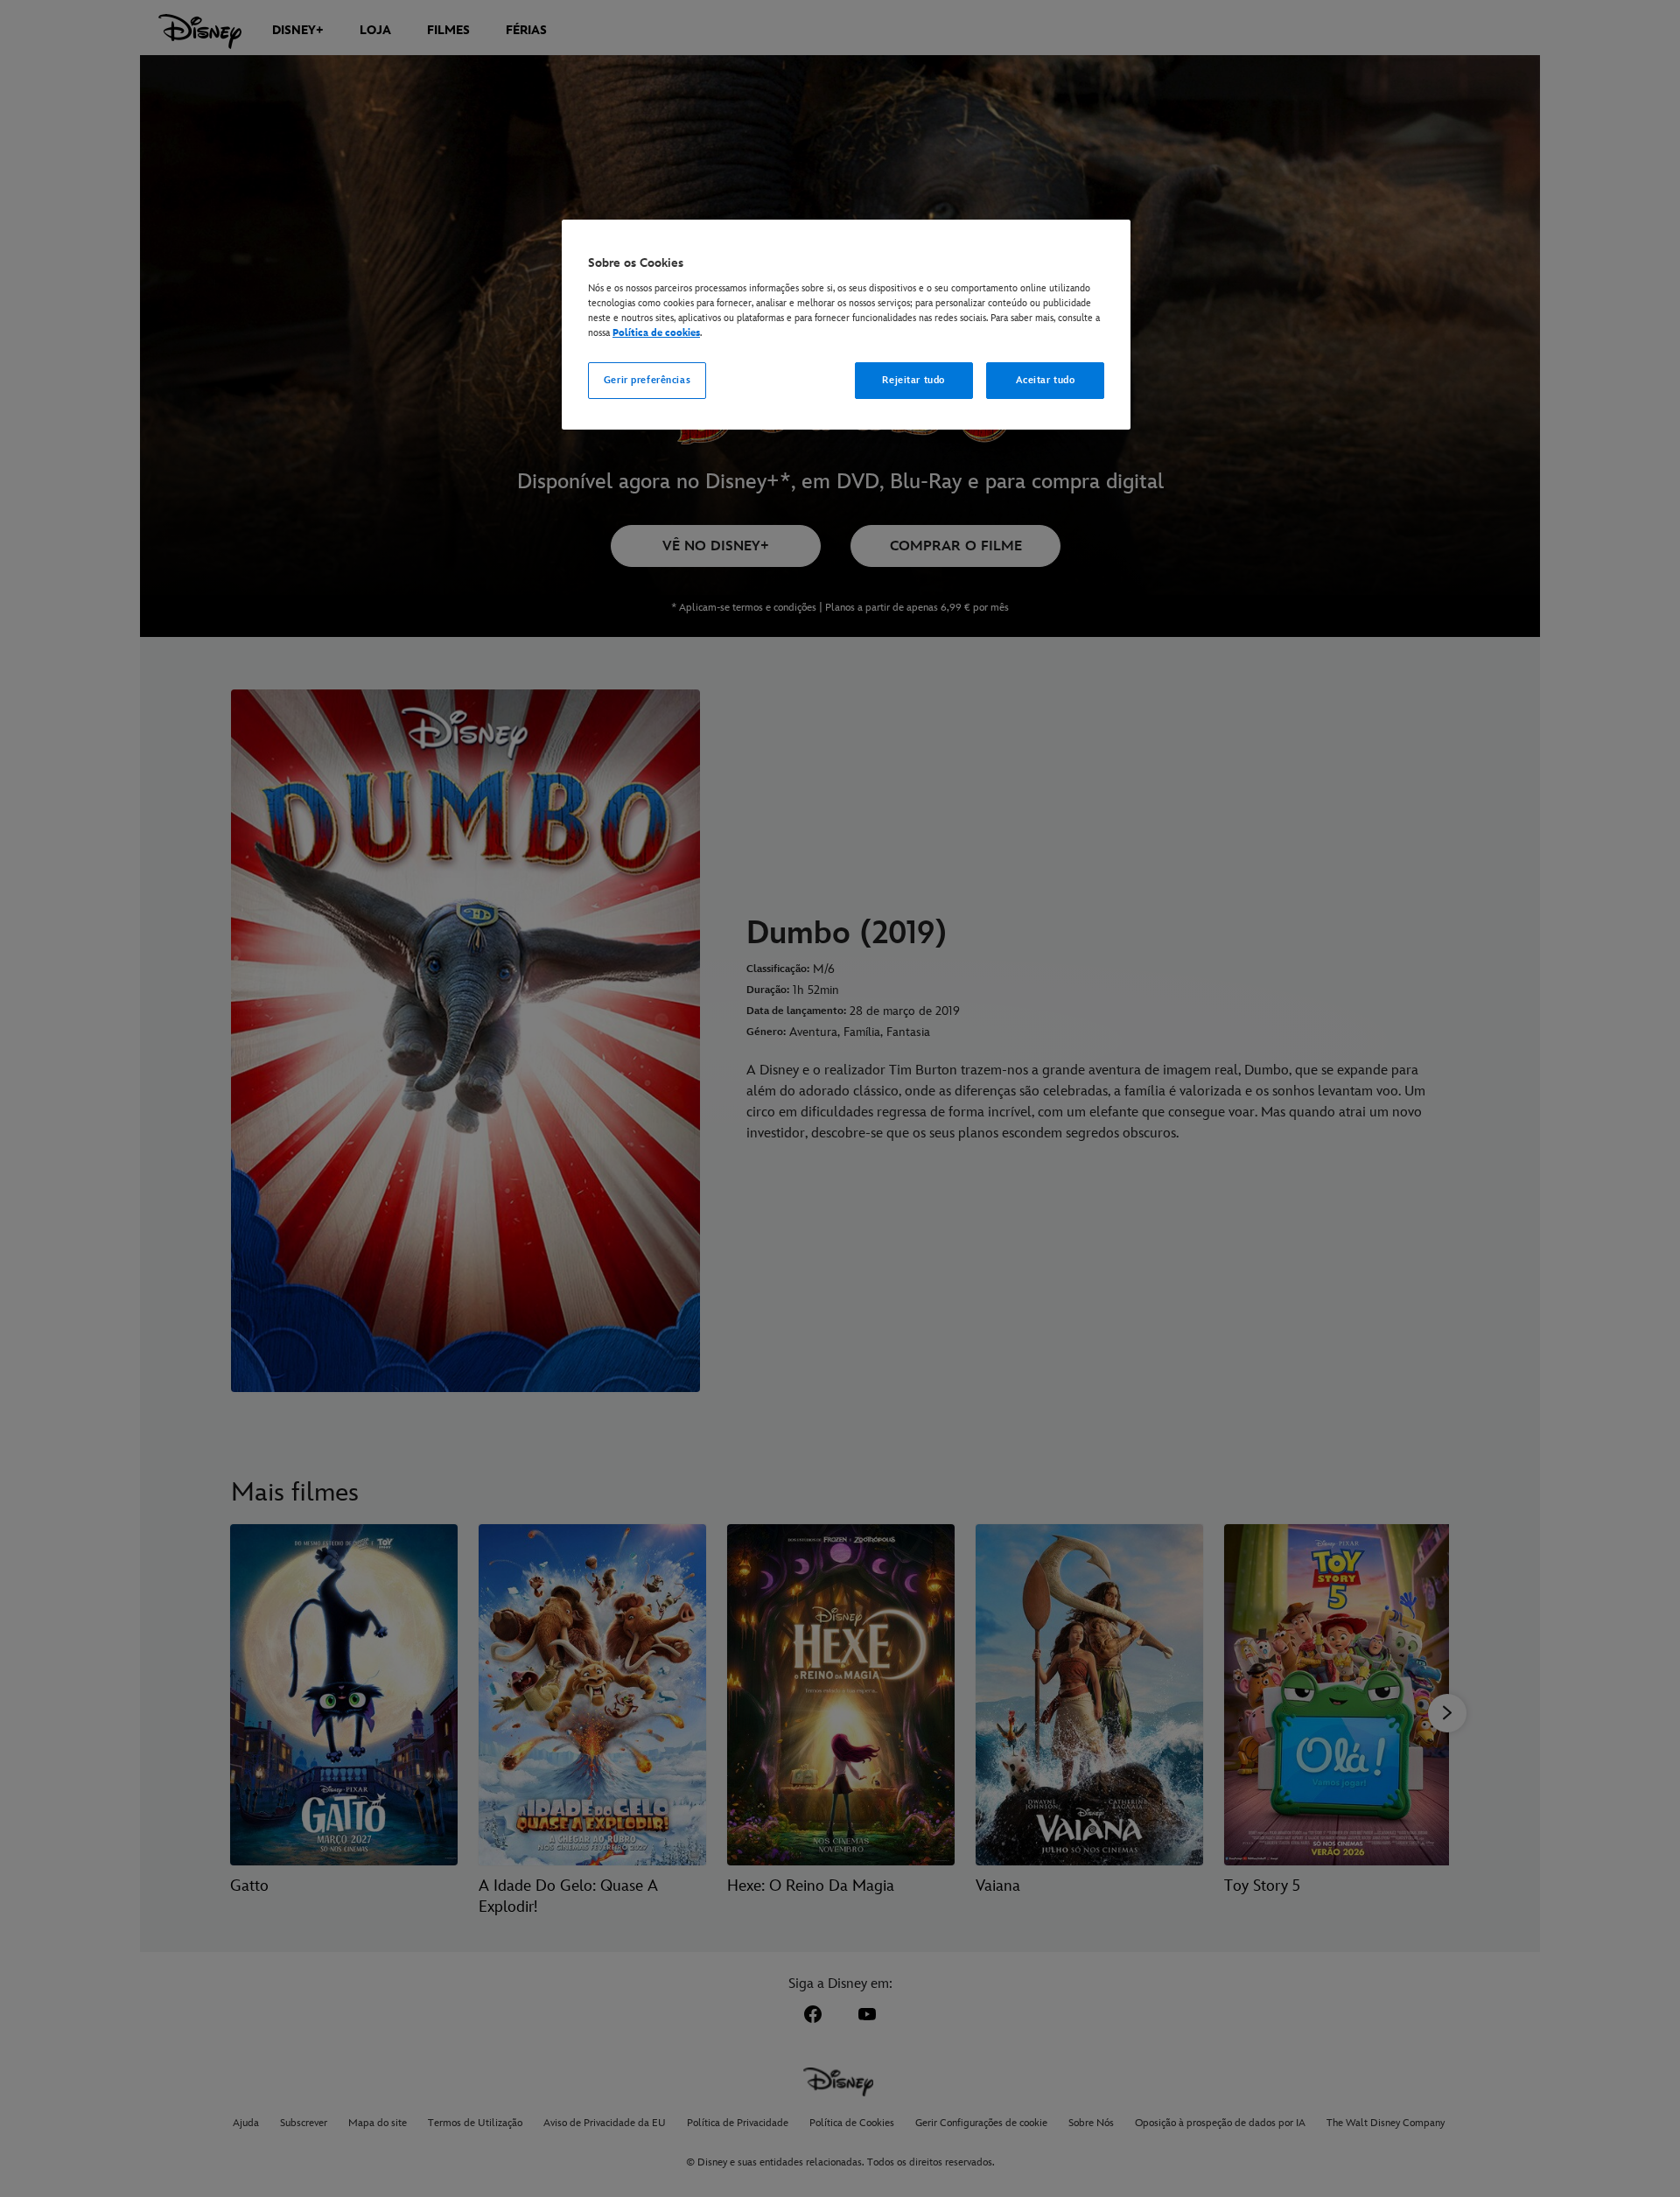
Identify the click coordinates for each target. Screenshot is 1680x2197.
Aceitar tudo (1046, 380)
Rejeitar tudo (913, 380)
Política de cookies (656, 333)
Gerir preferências (647, 380)
